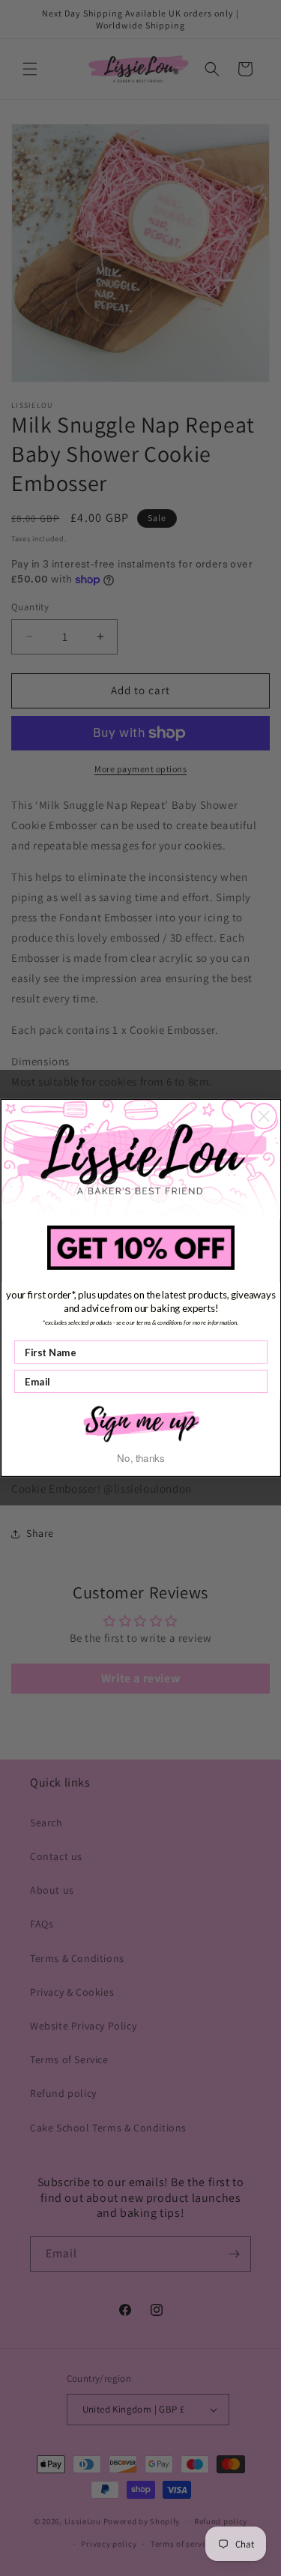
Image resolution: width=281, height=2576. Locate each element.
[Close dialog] (263, 1116)
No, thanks (140, 1458)
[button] (141, 1423)
